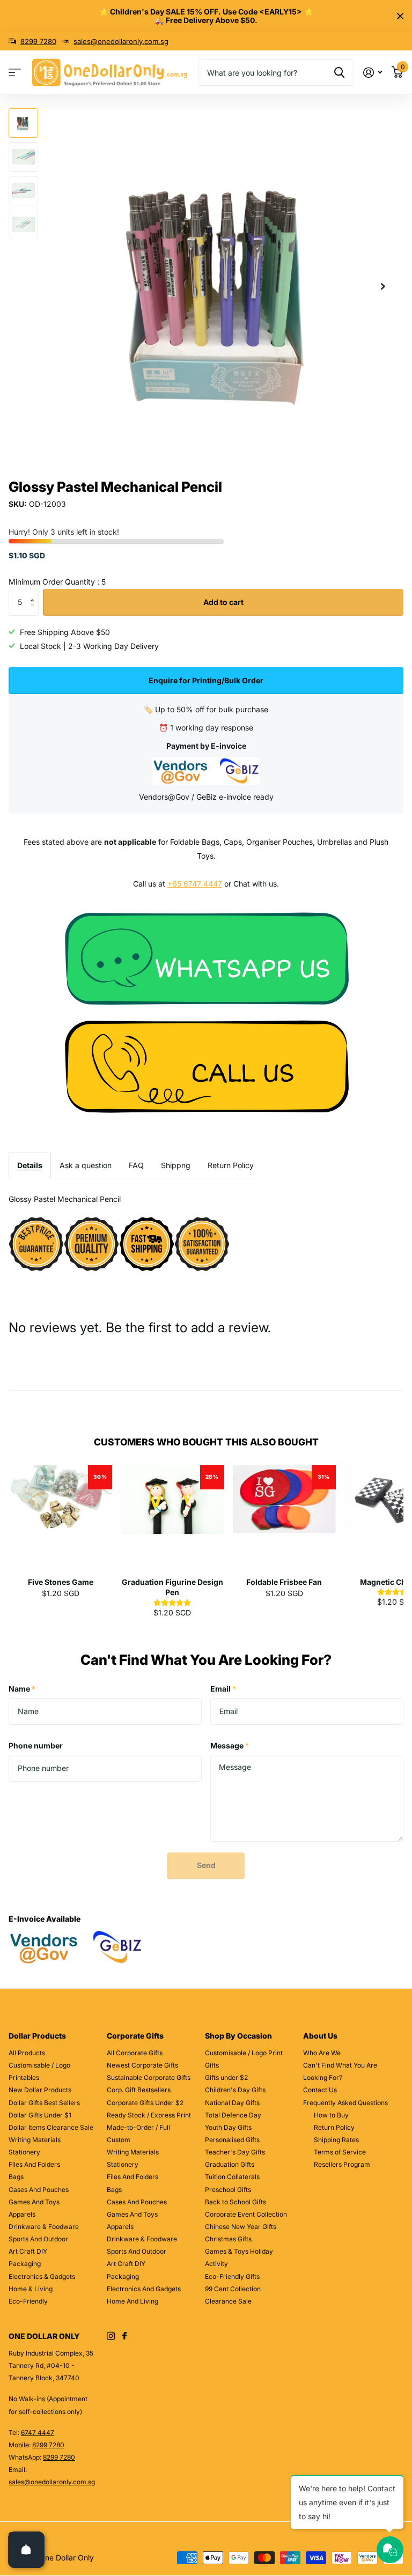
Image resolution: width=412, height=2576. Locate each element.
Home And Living (133, 2301)
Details (30, 1165)
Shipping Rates (336, 2140)
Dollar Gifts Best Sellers (44, 2103)
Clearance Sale (228, 2301)
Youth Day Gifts (228, 2127)
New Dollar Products (40, 2090)
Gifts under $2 (226, 2077)
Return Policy (231, 1165)
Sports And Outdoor (38, 2239)
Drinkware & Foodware (44, 2227)
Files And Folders (34, 2164)
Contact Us (320, 2090)
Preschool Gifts (228, 2190)
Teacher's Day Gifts (235, 2152)
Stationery (24, 2152)
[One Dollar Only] (206, 958)
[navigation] (23, 123)
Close (400, 16)
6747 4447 (38, 2433)
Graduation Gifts (230, 2164)
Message (230, 1745)
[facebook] (124, 2336)
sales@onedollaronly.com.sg (121, 41)
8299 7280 (38, 41)
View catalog (15, 73)
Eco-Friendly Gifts (232, 2276)
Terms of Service (340, 2152)
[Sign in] (373, 73)
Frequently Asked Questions (345, 2103)
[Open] (26, 2550)
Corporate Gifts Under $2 (145, 2103)
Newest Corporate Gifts (142, 2065)
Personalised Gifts (232, 2140)
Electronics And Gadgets (144, 2289)
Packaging (25, 2264)
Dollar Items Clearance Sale (51, 2127)
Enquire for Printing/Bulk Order (206, 680)
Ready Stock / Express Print (149, 2115)
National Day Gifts (232, 2103)
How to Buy (331, 2115)
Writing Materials (35, 2140)
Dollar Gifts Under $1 (40, 2115)
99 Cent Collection (233, 2289)
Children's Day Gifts (235, 2090)
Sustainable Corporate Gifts (149, 2077)
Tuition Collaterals (232, 2177)
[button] (383, 287)
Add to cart (223, 602)
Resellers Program (342, 2164)
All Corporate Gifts (135, 2053)
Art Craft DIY (28, 2251)
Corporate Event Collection (246, 2214)
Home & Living (31, 2289)
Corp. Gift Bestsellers (139, 2090)
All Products (27, 2053)
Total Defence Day (233, 2115)
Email (223, 1689)
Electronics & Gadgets (42, 2276)
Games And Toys (34, 2202)
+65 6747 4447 (195, 884)
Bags (16, 2177)
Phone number (36, 1745)
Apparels (22, 2214)
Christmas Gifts (228, 2239)
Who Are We (322, 2053)
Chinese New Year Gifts (241, 2227)
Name (22, 1689)
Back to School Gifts (236, 2202)
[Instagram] (111, 2336)
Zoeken (339, 72)
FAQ (136, 1165)
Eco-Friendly (28, 2301)
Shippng (176, 1165)
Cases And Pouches (39, 2190)
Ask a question (86, 1165)
